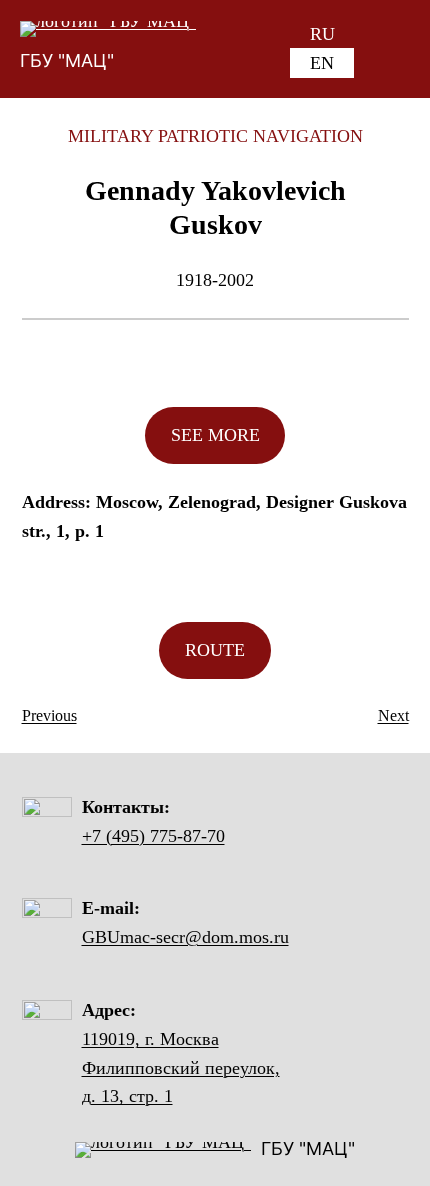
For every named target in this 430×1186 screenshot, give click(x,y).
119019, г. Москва (150, 1039)
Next (393, 715)
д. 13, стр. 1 (127, 1096)
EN (322, 63)
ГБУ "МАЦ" (67, 60)
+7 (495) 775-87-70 (153, 836)
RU (322, 34)
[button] (215, 435)
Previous (49, 715)
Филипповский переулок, (181, 1068)
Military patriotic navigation (215, 136)
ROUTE (215, 650)
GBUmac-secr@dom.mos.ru (185, 937)
